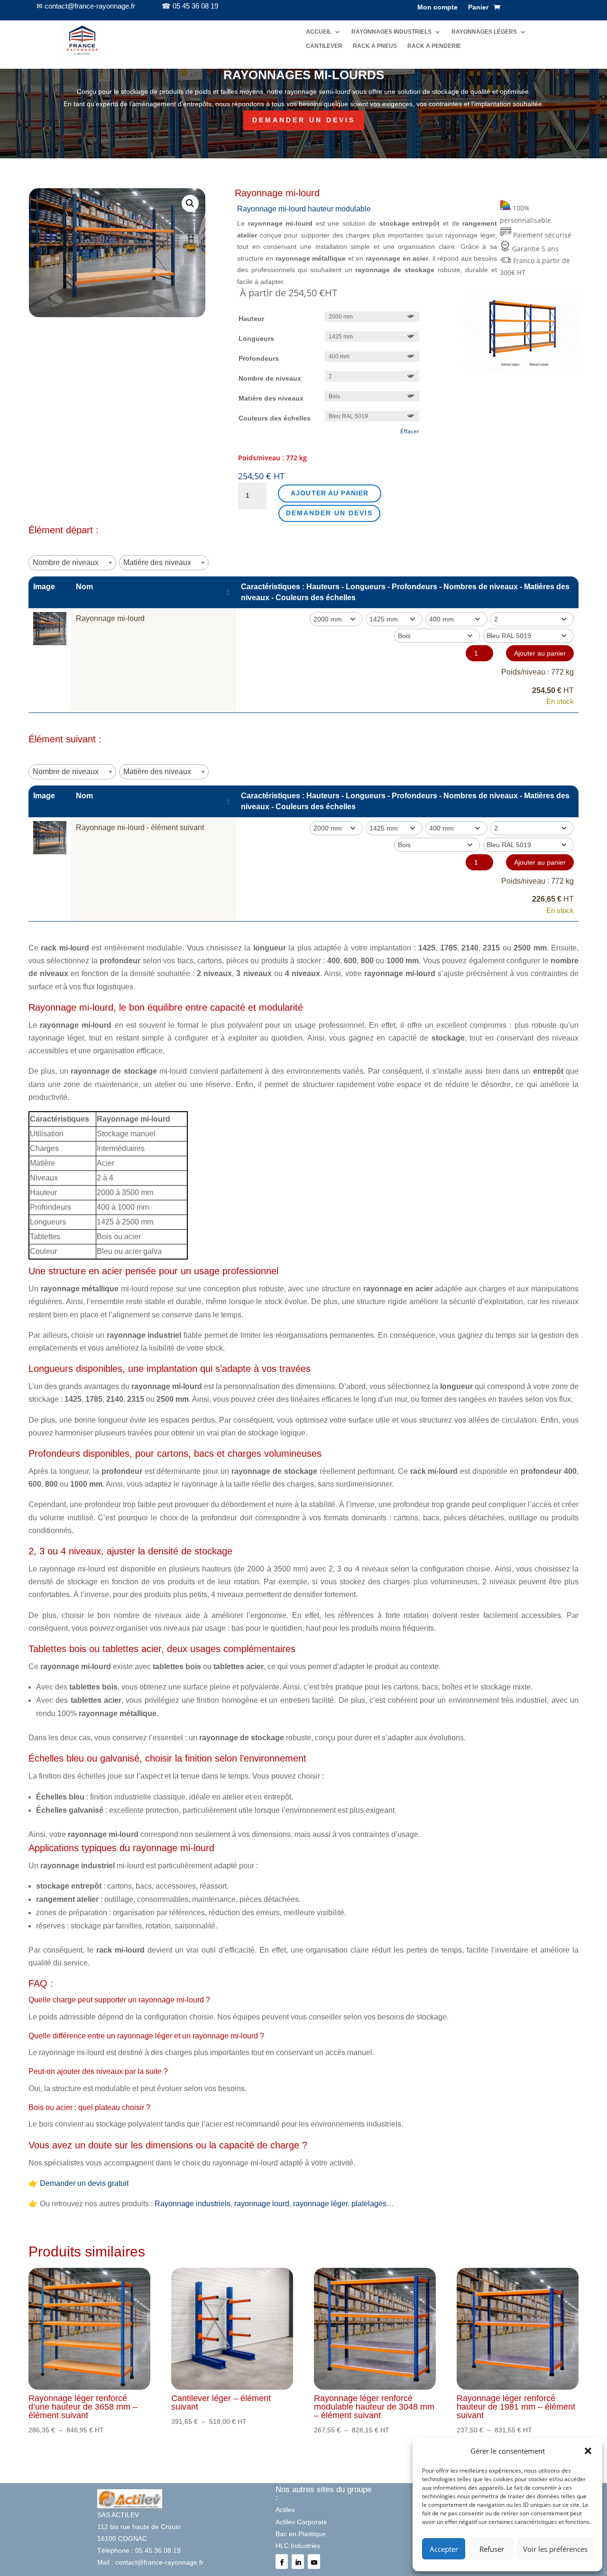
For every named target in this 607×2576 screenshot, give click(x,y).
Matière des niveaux (271, 398)
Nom (84, 587)
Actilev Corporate (301, 2522)
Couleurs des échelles (275, 418)
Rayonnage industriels (193, 2204)
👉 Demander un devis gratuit (78, 2183)
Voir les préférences (555, 2549)
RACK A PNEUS (375, 46)
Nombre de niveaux (270, 378)
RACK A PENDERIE (434, 46)
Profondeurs (259, 358)
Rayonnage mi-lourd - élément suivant (140, 827)
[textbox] (69, 562)
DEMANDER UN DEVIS (304, 120)
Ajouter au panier (330, 493)
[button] (588, 2451)
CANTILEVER (324, 46)
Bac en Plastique (301, 2534)
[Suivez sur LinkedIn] (298, 2562)
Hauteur (251, 319)
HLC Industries (298, 2546)
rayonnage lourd (262, 2204)
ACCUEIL (319, 32)
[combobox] (72, 563)
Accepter (444, 2549)
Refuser (492, 2549)
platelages (369, 2204)
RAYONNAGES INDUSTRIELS (391, 32)
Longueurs (256, 338)
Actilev (285, 2510)
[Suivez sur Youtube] (314, 2562)
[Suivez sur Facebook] (282, 2562)
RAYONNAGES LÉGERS (484, 32)
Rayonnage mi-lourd (110, 618)
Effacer (410, 431)
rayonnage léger (320, 2204)
